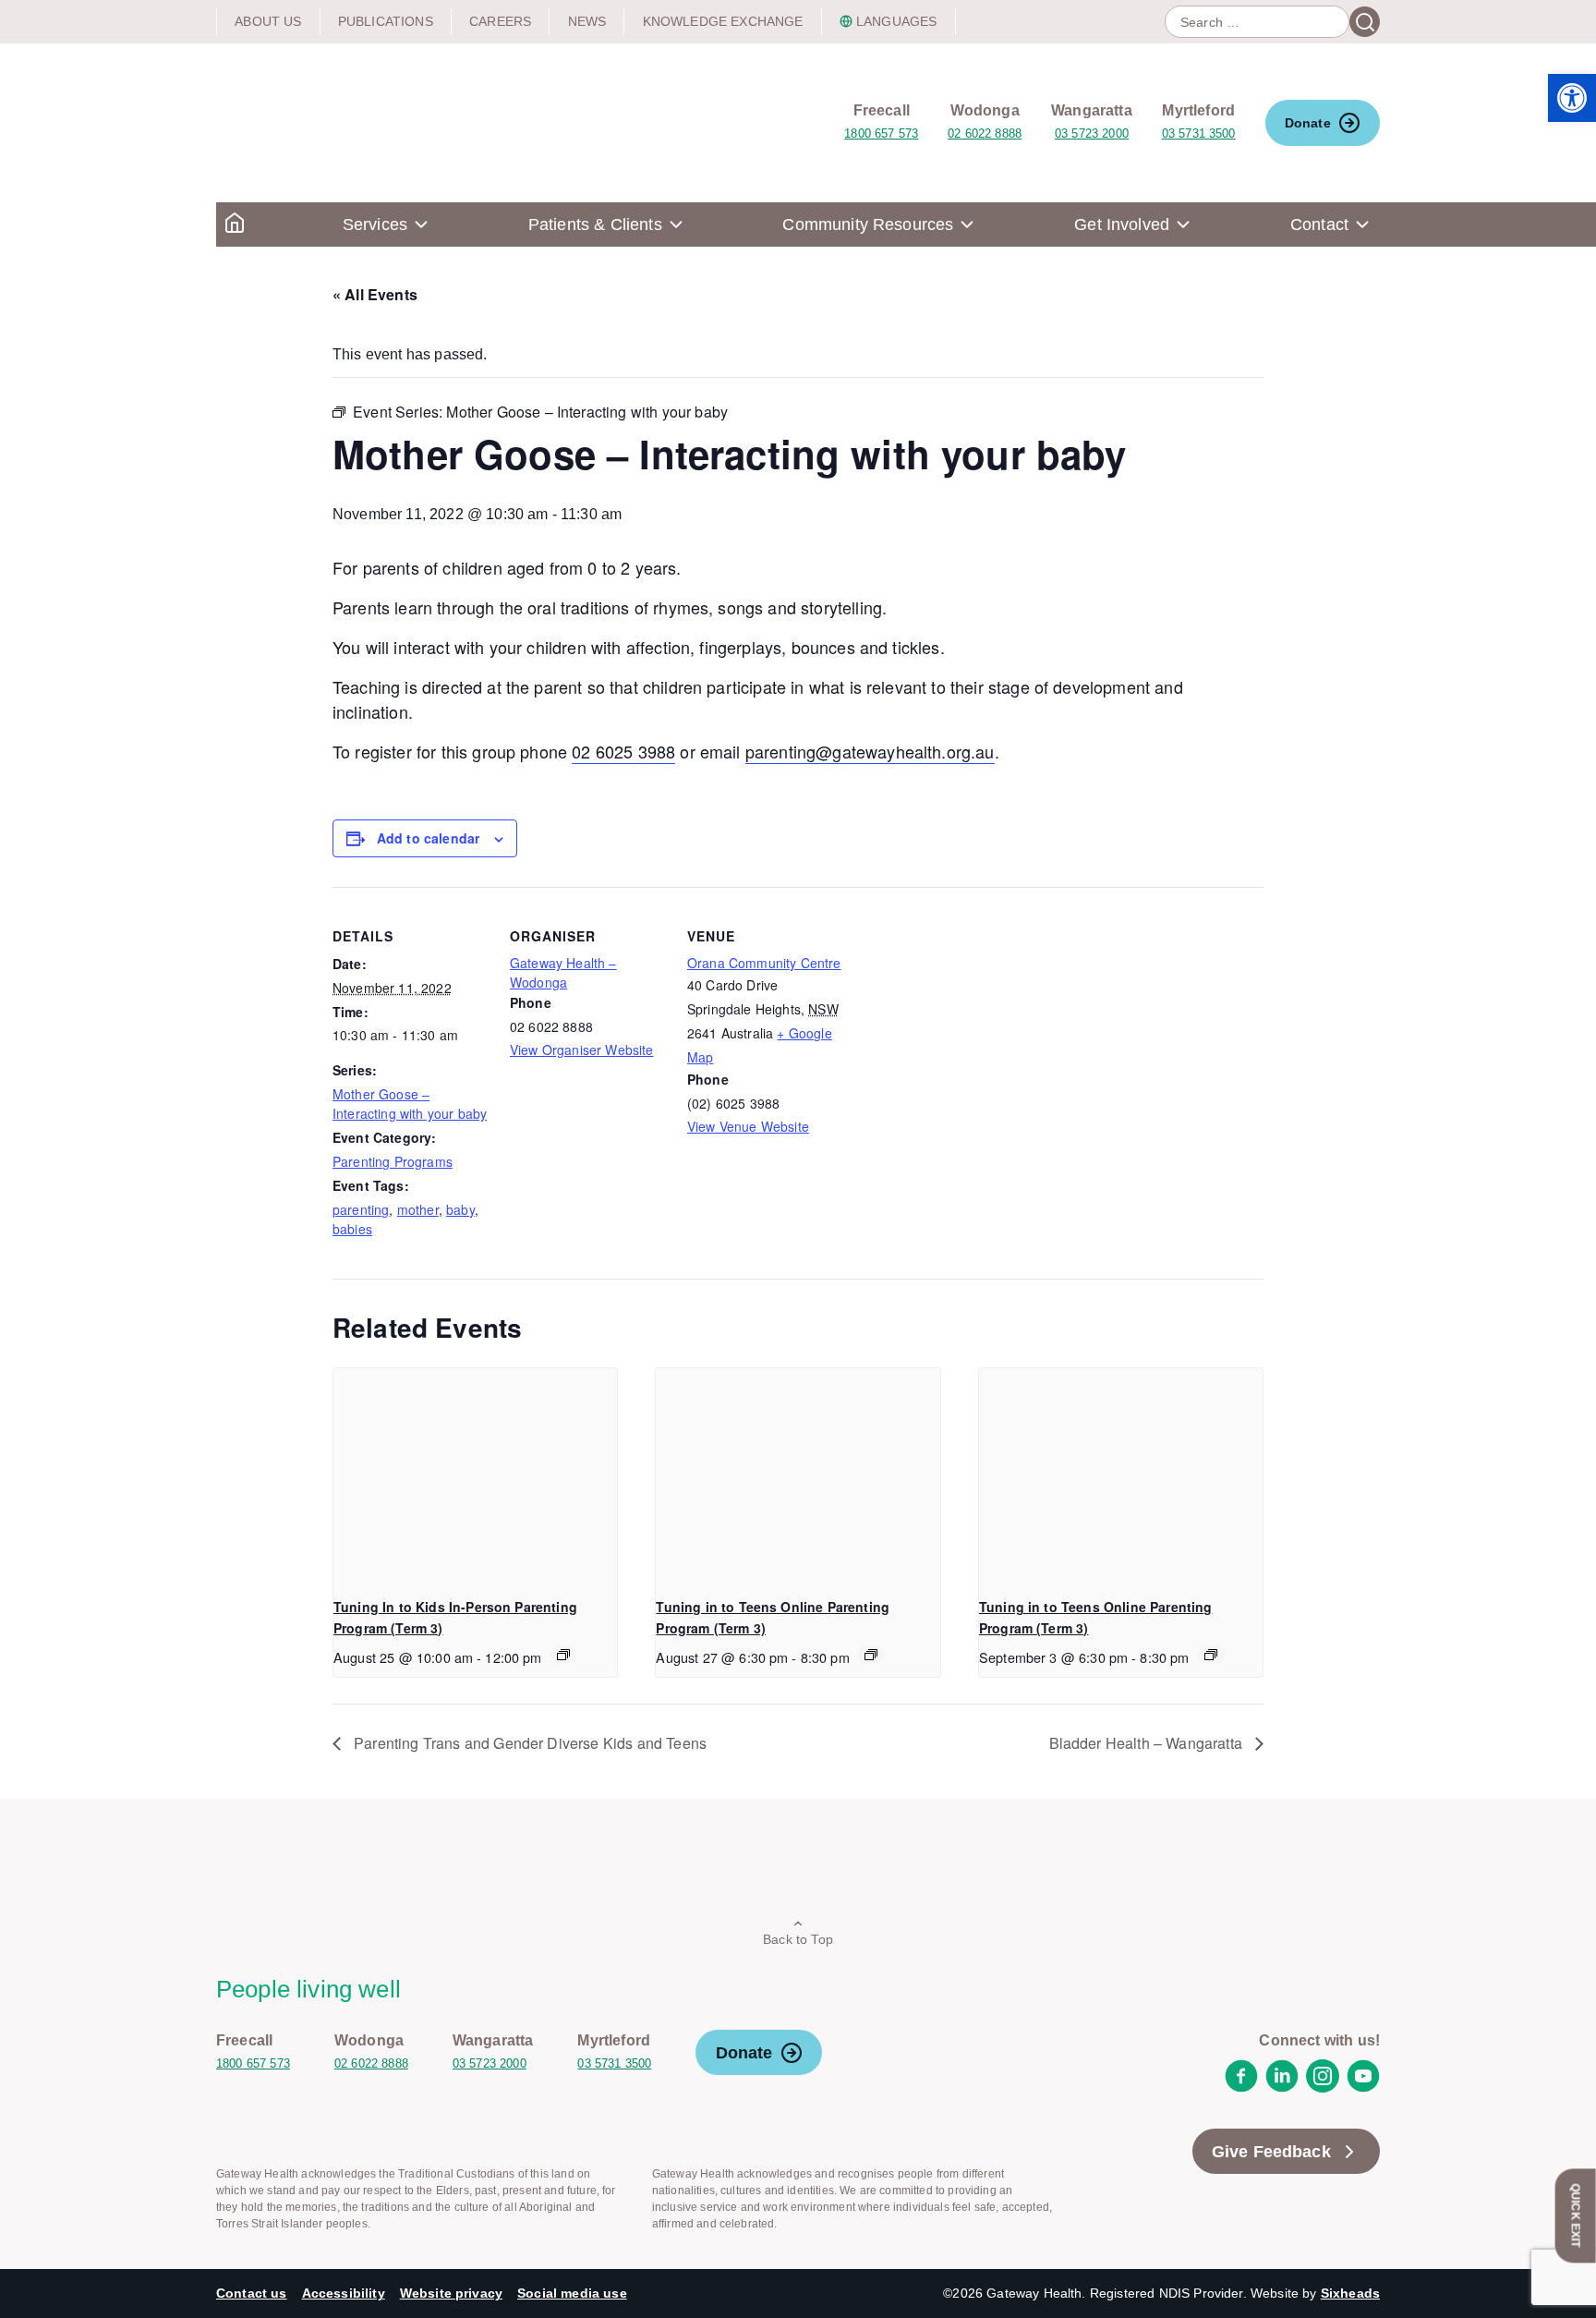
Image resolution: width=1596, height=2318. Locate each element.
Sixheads (1350, 2293)
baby (460, 1209)
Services (375, 225)
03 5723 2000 (1092, 133)
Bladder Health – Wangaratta (1148, 1743)
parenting (361, 1209)
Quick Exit (1576, 2215)
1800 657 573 (881, 133)
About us (268, 21)
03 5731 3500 (1199, 133)
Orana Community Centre (764, 963)
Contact (1319, 225)
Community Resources (868, 225)
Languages (896, 21)
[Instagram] (1323, 2087)
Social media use (572, 2293)
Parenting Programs (393, 1161)
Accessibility (344, 2293)
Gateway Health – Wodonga (563, 972)
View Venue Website (748, 1126)
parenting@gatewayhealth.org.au (870, 751)
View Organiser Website (582, 1050)
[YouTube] (1363, 2087)
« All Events (375, 294)
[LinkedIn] (1282, 2087)
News (587, 21)
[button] (1572, 98)
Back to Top (798, 1939)
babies (352, 1229)
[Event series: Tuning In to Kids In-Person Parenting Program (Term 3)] (563, 1655)
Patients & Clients (595, 225)
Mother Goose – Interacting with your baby (410, 1104)
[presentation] (475, 1475)
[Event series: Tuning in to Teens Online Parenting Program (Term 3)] (871, 1655)
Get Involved (1122, 225)
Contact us (252, 2293)
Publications (386, 21)
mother (418, 1209)
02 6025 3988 (623, 751)
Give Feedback (1271, 2152)
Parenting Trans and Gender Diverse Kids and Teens (528, 1743)
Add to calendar (428, 838)
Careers (500, 21)
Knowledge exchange (723, 21)
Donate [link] (1308, 123)
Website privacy (451, 2293)
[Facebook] (1241, 2087)
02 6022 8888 (985, 133)
